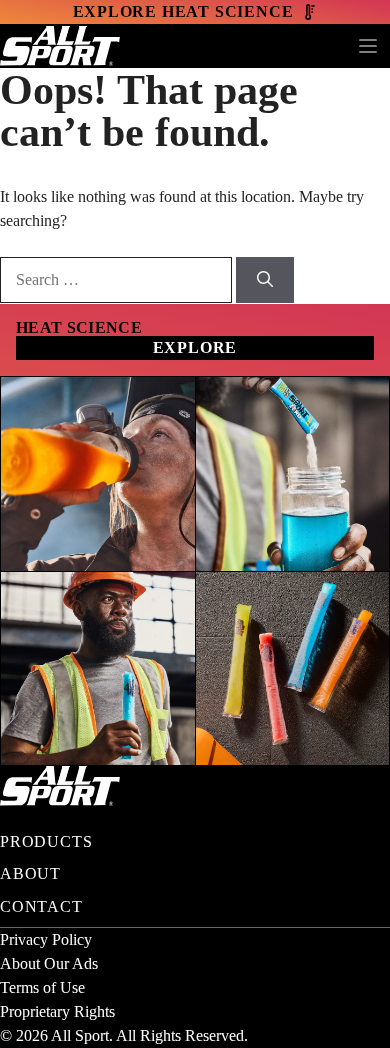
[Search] (265, 280)
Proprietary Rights (57, 1011)
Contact (41, 906)
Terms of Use (42, 987)
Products (46, 841)
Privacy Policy (46, 939)
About (30, 873)
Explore (195, 347)
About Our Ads (49, 963)
